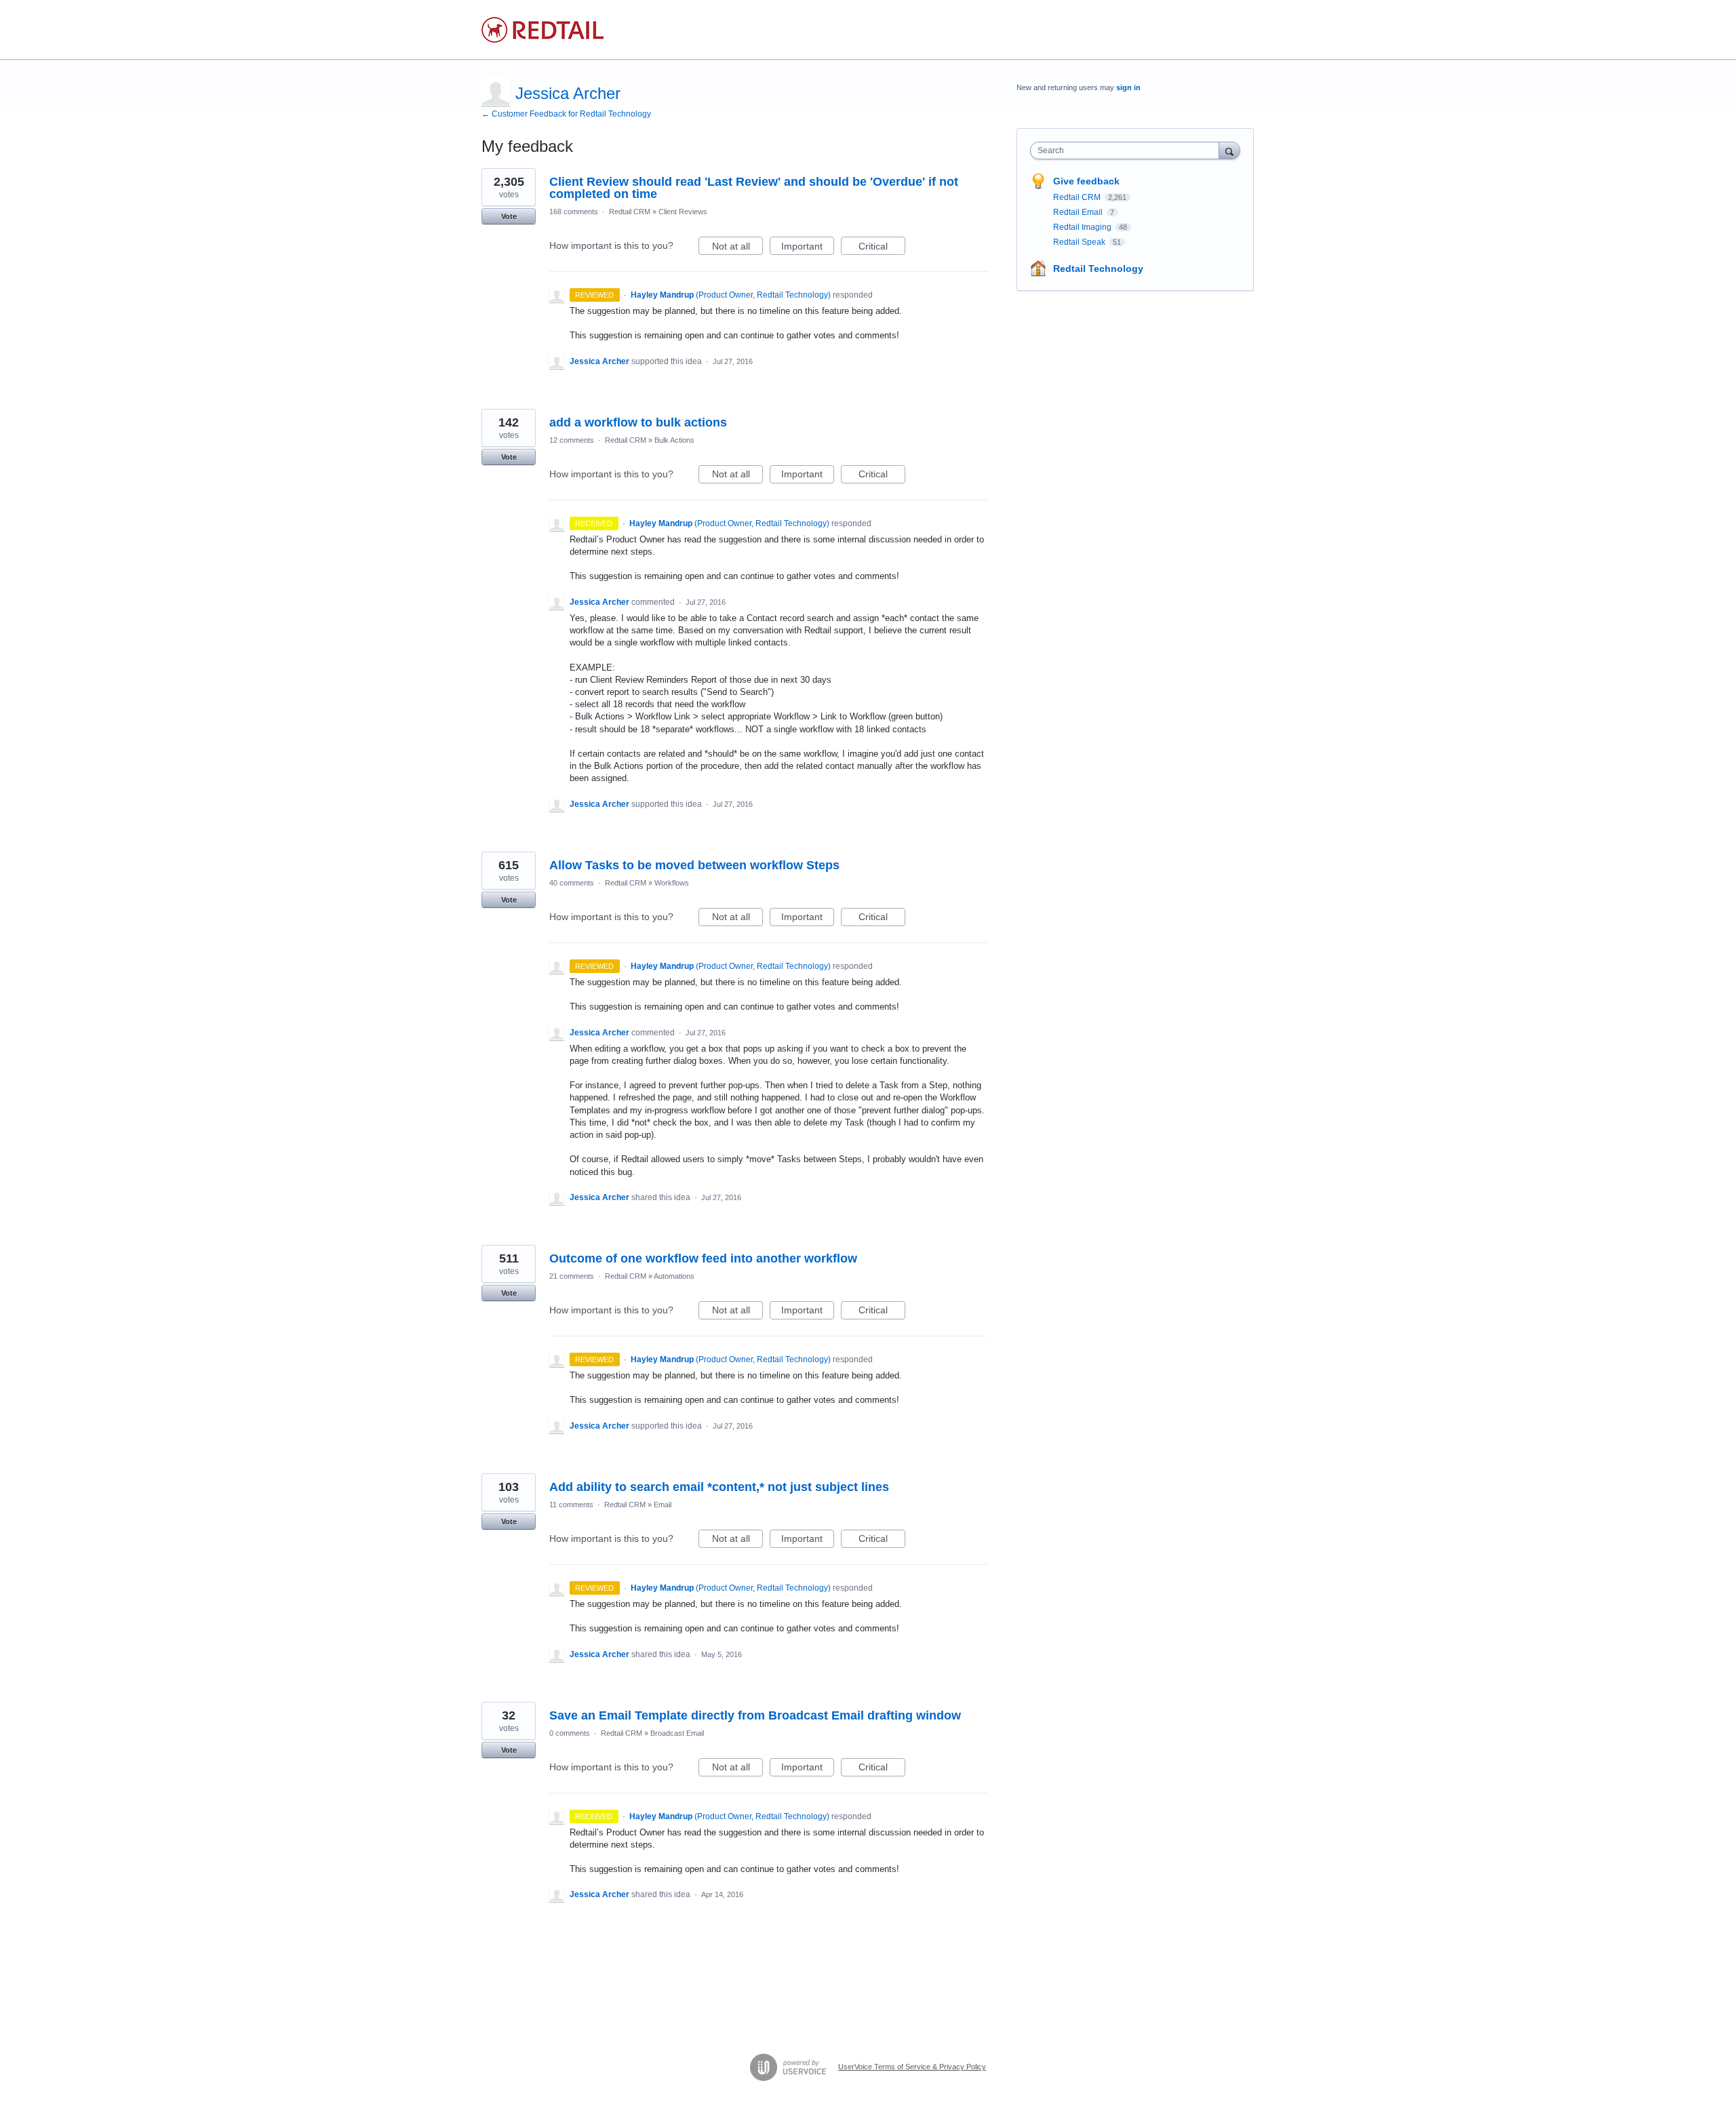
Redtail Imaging (1083, 227)
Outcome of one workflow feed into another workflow (703, 1258)
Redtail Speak (1080, 242)
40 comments (572, 883)
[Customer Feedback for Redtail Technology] (542, 30)
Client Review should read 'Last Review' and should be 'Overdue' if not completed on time (754, 188)
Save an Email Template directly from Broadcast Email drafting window (755, 1715)
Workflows (672, 883)
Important (808, 248)
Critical (882, 248)
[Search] (1229, 150)
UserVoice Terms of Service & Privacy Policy (912, 2067)
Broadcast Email (677, 1733)
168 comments (574, 212)
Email (663, 1505)
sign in (1128, 87)
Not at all (737, 248)
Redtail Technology (1098, 269)
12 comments (572, 440)
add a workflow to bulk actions (638, 422)
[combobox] (1128, 151)
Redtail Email (1079, 212)
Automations (674, 1276)
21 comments (572, 1276)
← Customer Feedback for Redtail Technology (566, 114)
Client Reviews (683, 212)
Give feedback (1086, 181)
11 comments (571, 1505)
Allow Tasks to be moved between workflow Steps (694, 865)
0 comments (570, 1733)
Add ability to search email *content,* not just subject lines (719, 1487)
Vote (509, 216)
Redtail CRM (630, 212)
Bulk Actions (674, 440)
